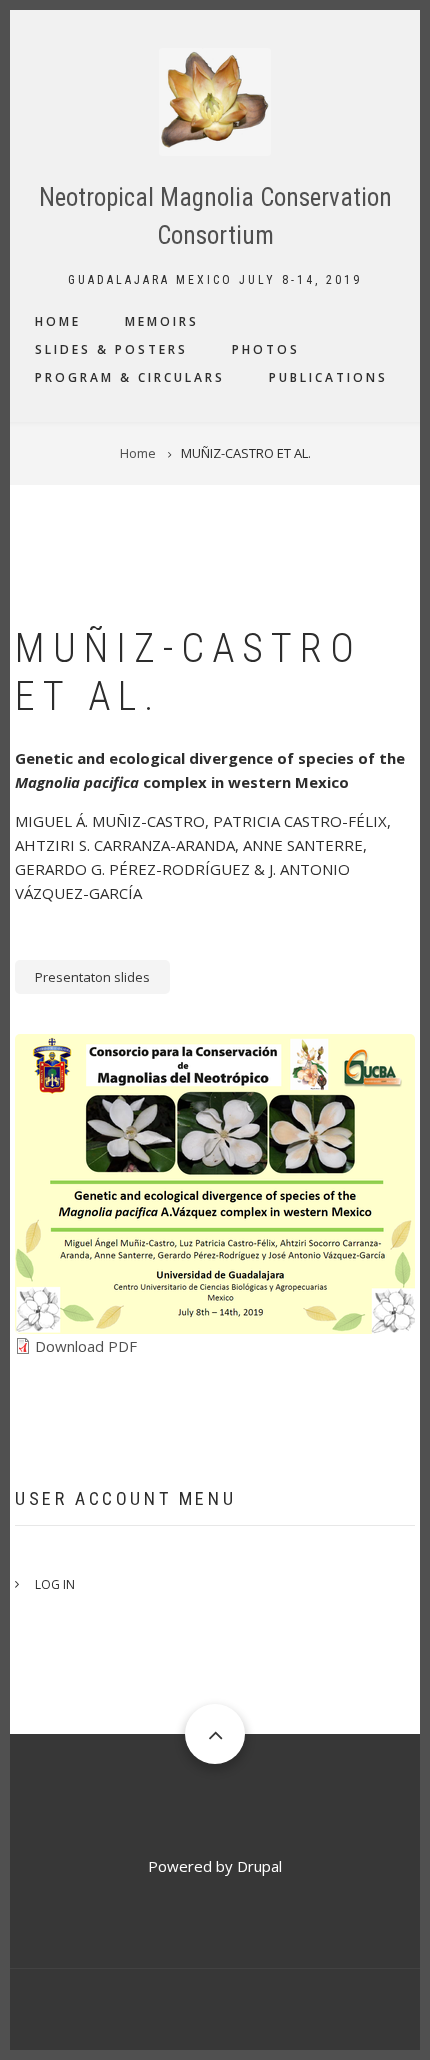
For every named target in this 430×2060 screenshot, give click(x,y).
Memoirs (162, 321)
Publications (328, 377)
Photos (266, 349)
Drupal (259, 1866)
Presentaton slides (92, 977)
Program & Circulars (130, 377)
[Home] (215, 100)
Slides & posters (111, 349)
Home (58, 321)
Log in (55, 1584)
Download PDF (86, 1346)
